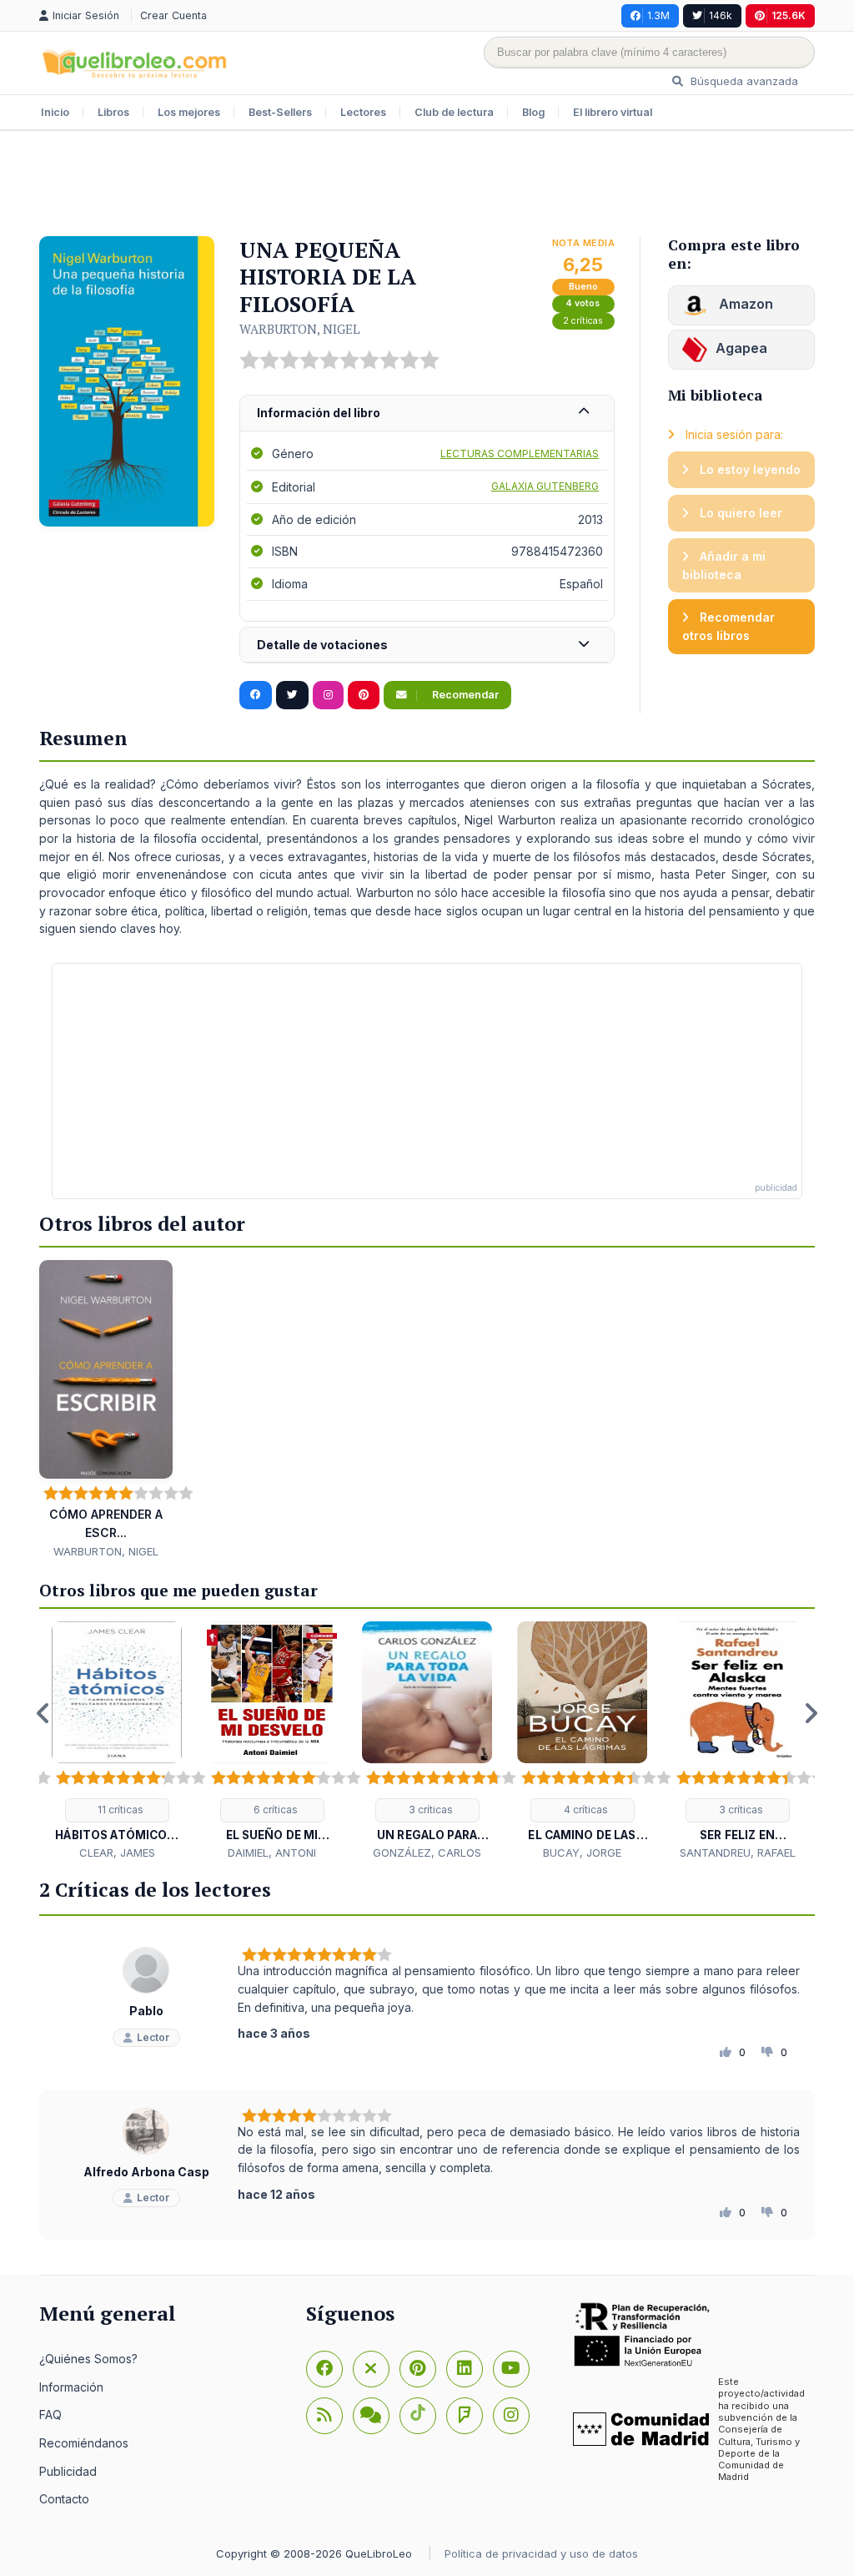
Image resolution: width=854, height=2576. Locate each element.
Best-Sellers (280, 112)
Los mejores (189, 112)
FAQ (50, 2415)
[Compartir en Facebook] (256, 695)
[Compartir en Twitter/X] (292, 695)
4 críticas (585, 1810)
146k (721, 15)
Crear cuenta (173, 15)
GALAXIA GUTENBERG (545, 486)
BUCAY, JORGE (582, 1853)
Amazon (744, 304)
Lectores (363, 112)
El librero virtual (613, 112)
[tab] (427, 413)
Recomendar (464, 695)
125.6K (789, 15)
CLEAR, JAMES (117, 1853)
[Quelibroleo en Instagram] (328, 695)
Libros (113, 112)
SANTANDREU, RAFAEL (738, 1853)
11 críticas (119, 1810)
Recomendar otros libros (728, 626)
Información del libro (319, 413)
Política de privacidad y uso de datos (541, 2553)
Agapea (741, 348)
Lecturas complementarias (520, 454)
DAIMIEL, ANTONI (272, 1853)
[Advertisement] (427, 185)
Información (71, 2387)
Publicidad (68, 2471)
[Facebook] (324, 2369)
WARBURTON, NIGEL (300, 329)
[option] (117, 1741)
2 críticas (583, 321)
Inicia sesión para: (733, 434)
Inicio (55, 112)
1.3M (658, 15)
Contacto (64, 2499)
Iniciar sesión (88, 15)
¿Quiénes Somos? (88, 2359)
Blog (533, 112)
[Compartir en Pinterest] (364, 695)
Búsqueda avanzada (743, 81)
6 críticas (274, 1810)
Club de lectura (454, 112)
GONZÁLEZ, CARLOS (427, 1853)
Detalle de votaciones (322, 645)
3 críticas (430, 1810)
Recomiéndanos (84, 2443)
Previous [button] (43, 1713)
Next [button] (811, 1713)
